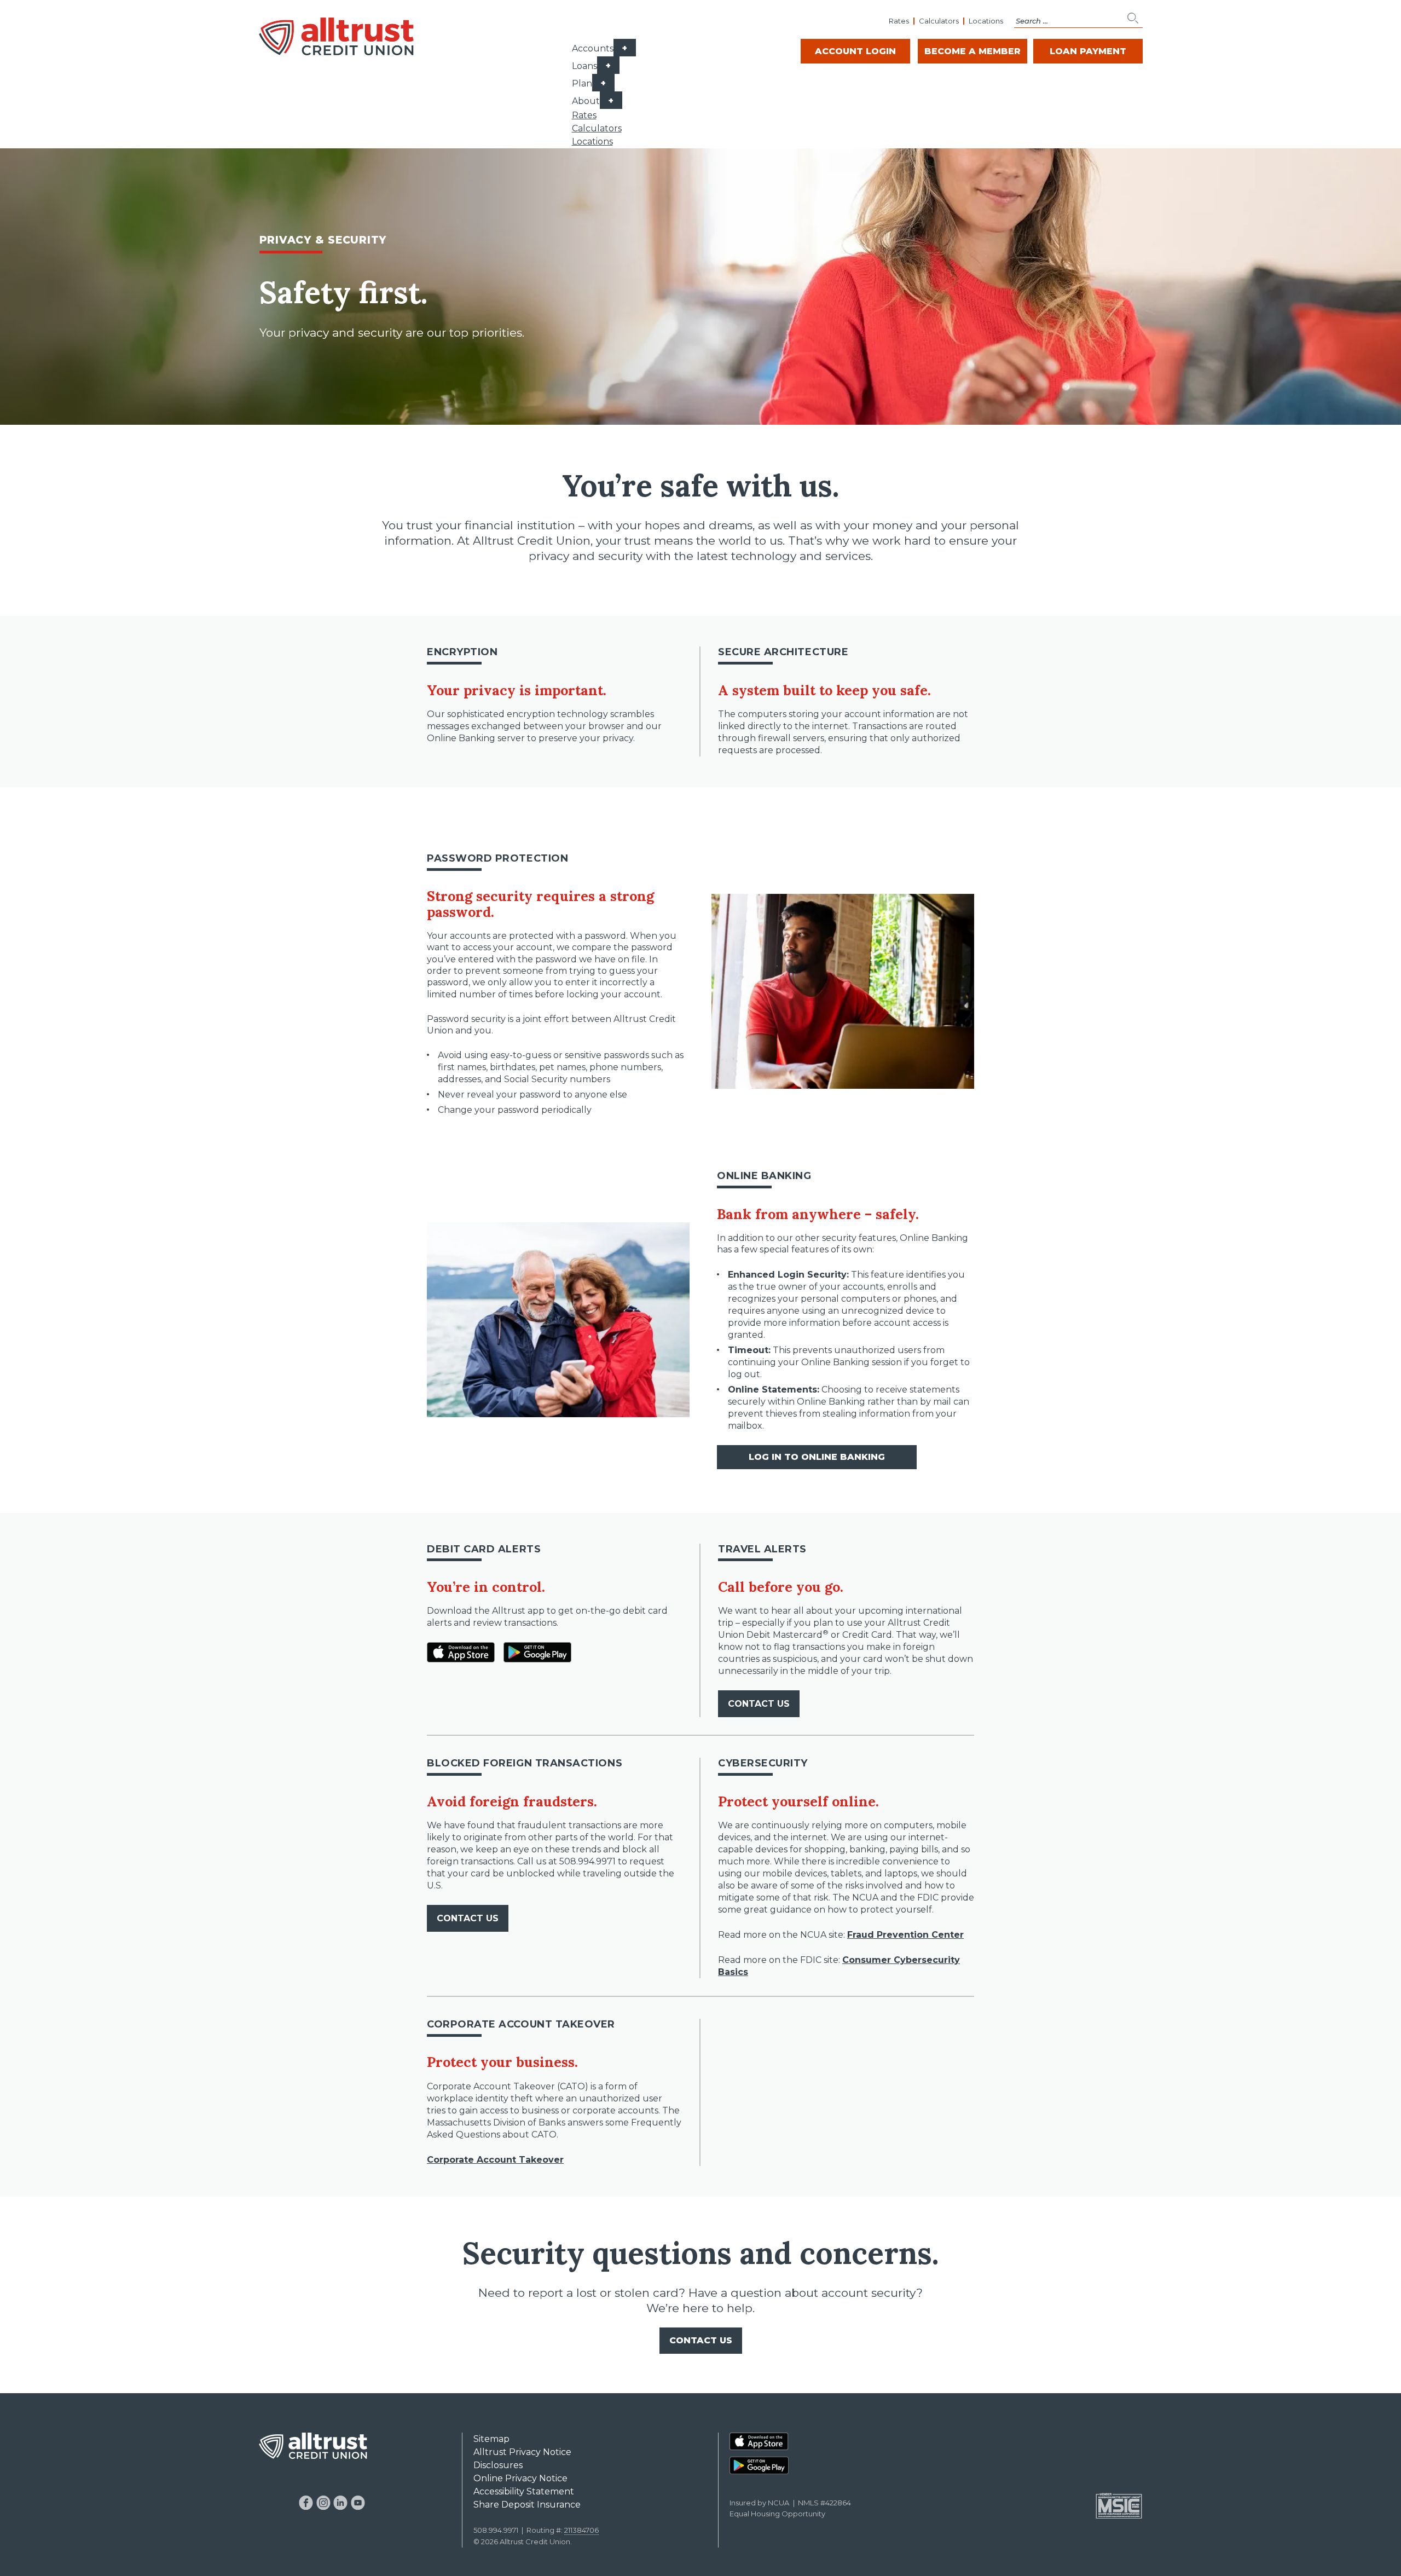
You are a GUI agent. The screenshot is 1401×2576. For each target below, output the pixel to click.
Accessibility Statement (524, 2491)
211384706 (581, 2530)
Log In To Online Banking (817, 1457)
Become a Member (972, 51)
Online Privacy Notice (520, 2478)
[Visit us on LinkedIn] (341, 2503)
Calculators (939, 21)
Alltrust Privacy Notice (522, 2452)
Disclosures (498, 2465)
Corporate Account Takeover (495, 2160)
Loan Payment (1088, 51)
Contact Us (759, 1704)
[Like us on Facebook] (306, 2503)
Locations (986, 21)
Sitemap (491, 2439)
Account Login (855, 51)
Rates (899, 21)
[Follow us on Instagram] (323, 2503)
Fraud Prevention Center (905, 1935)
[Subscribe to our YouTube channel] (358, 2503)
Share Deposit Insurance (527, 2505)
